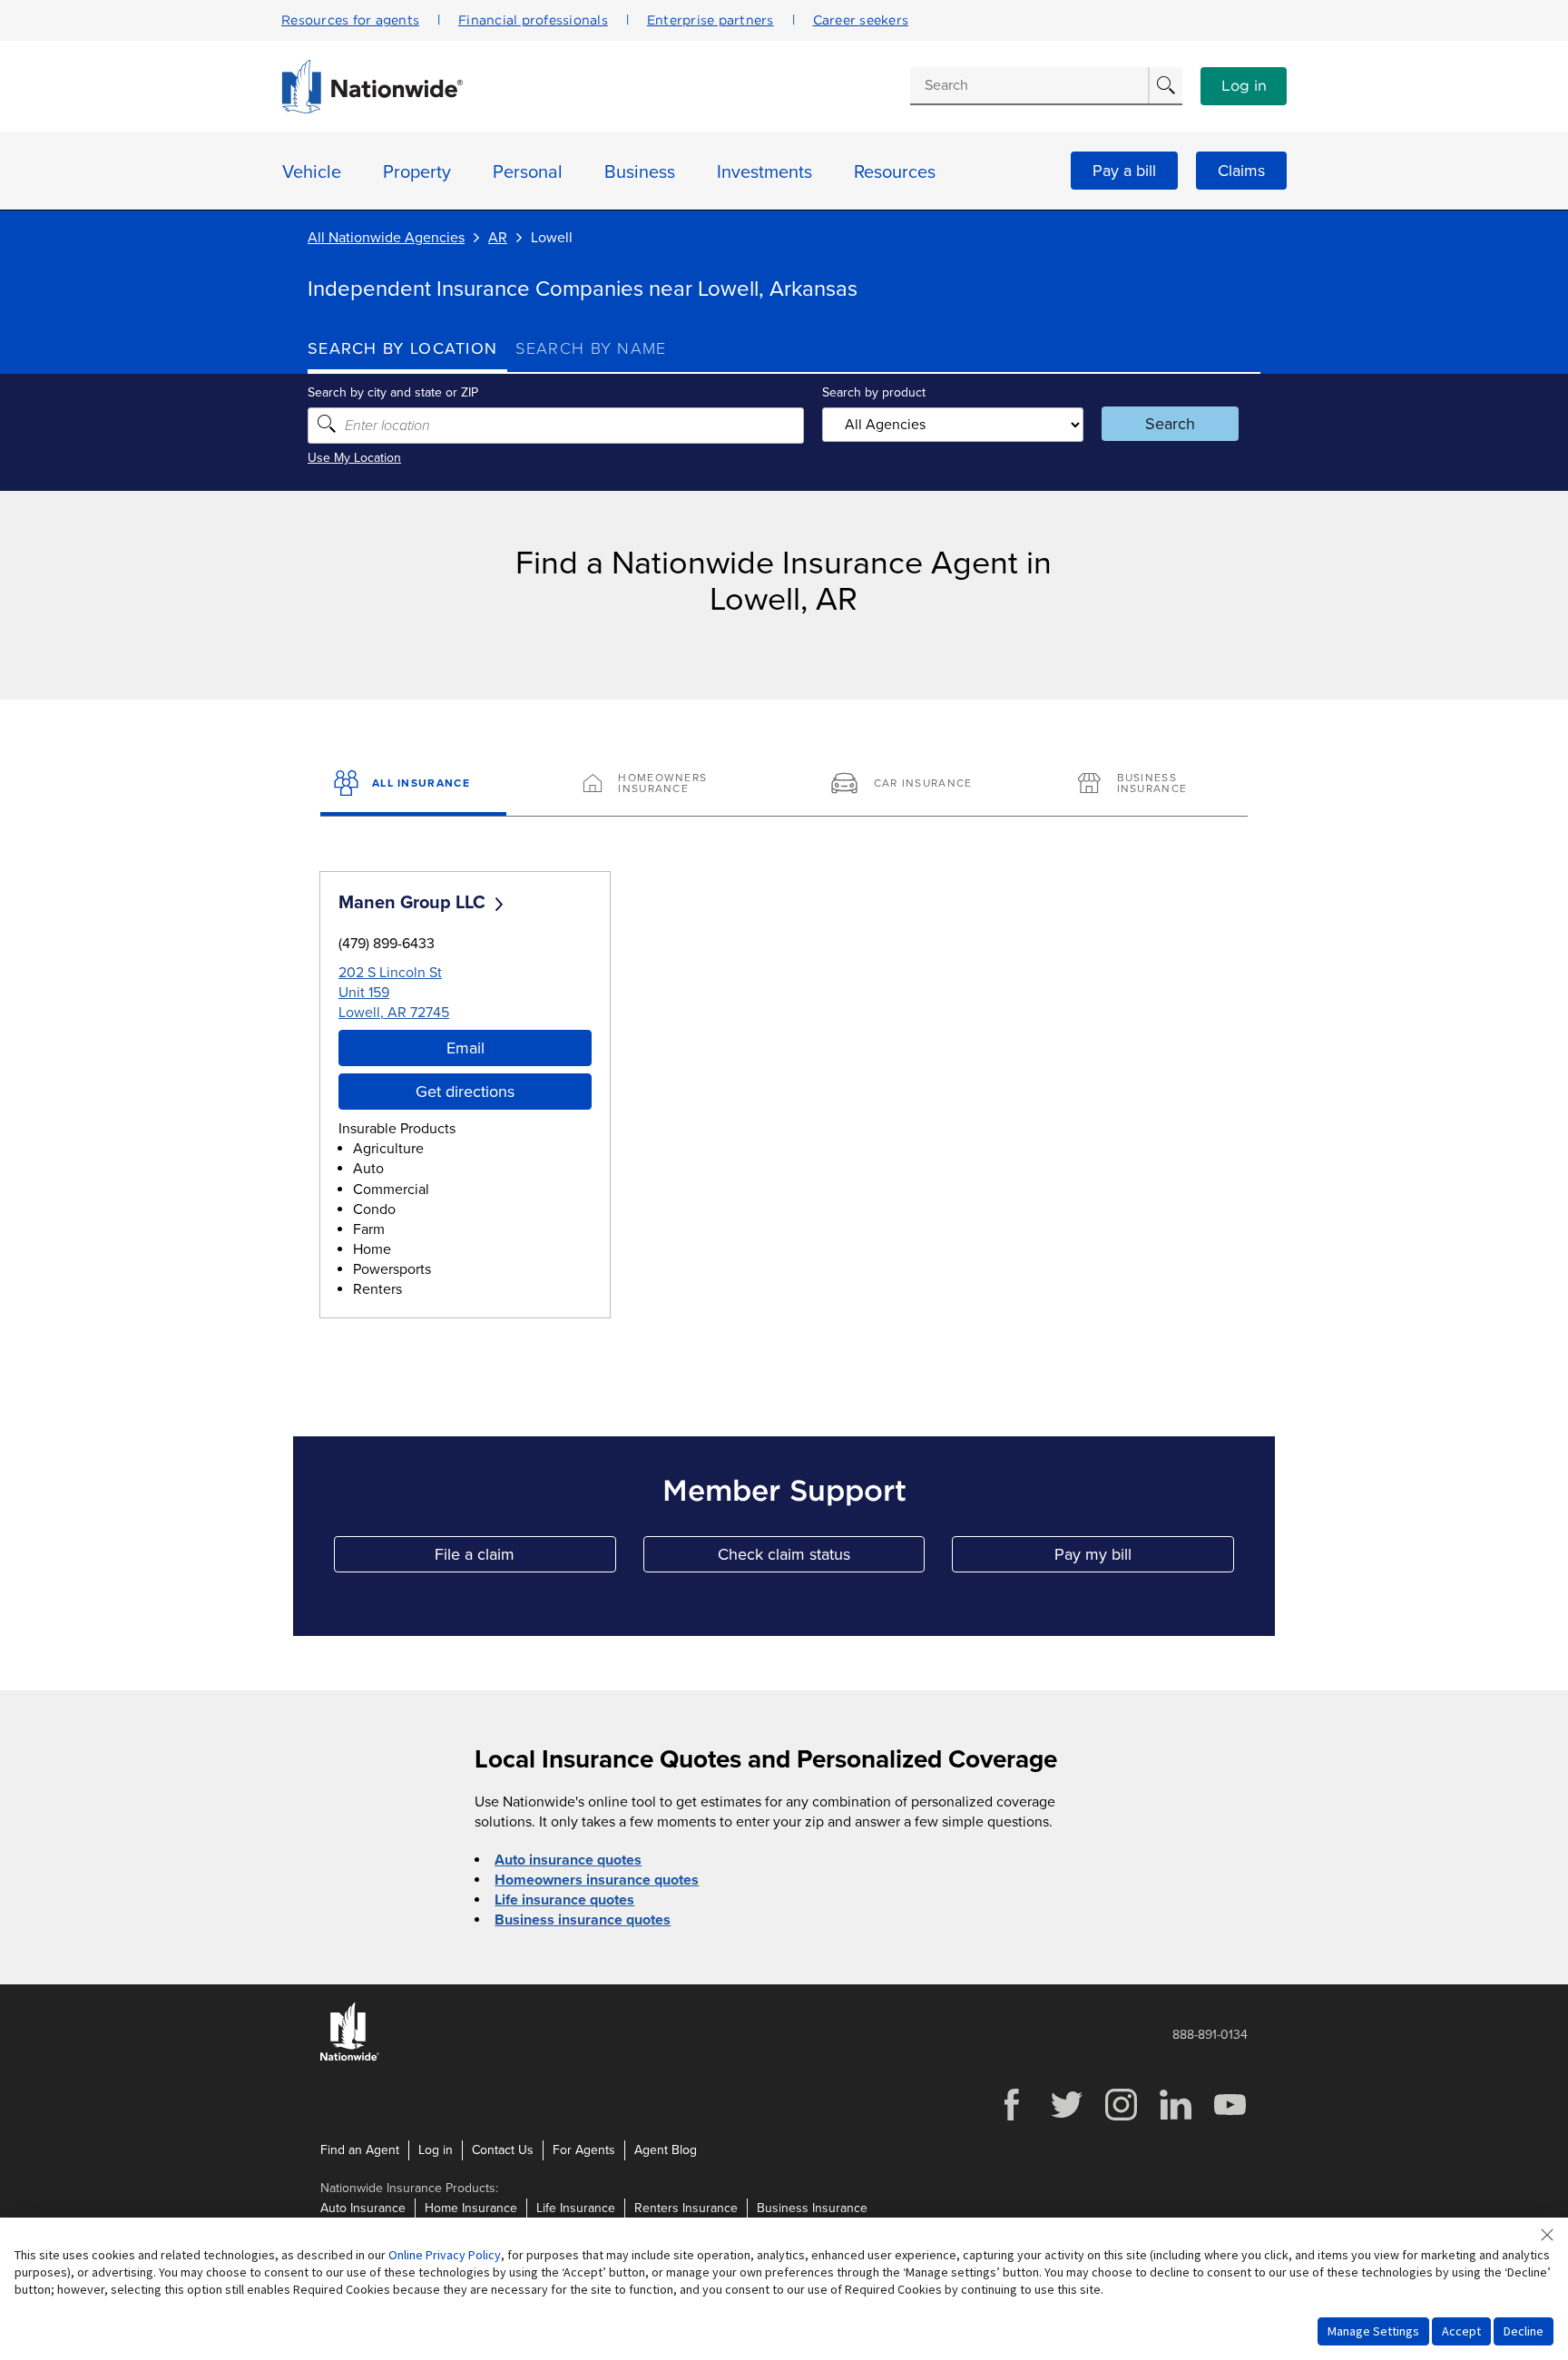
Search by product (874, 392)
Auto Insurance (363, 2208)
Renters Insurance (686, 2208)
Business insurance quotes (583, 1920)
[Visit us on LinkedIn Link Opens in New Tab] (1175, 2118)
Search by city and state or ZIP (393, 392)
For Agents (584, 2150)
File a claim (525, 1558)
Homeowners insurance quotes (597, 1880)
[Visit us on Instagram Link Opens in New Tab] (1121, 2118)
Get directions (465, 1092)
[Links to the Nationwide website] (350, 2057)
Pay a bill (1124, 171)
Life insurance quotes (564, 1900)
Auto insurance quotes (568, 1860)
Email (465, 1048)
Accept (1461, 2331)
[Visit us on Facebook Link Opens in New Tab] (1012, 2118)
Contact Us (503, 2150)
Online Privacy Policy (445, 2255)
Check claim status (821, 1558)
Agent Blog (666, 2150)
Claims (1241, 171)
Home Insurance (471, 2208)
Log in (1244, 86)
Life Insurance (576, 2208)
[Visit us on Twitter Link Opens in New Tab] (1066, 2118)
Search (1170, 424)
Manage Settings (1373, 2331)
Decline (1524, 2331)
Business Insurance (812, 2208)
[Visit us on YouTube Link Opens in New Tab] (1230, 2118)
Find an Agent (360, 2150)
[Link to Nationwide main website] (372, 109)
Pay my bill (1144, 1558)
